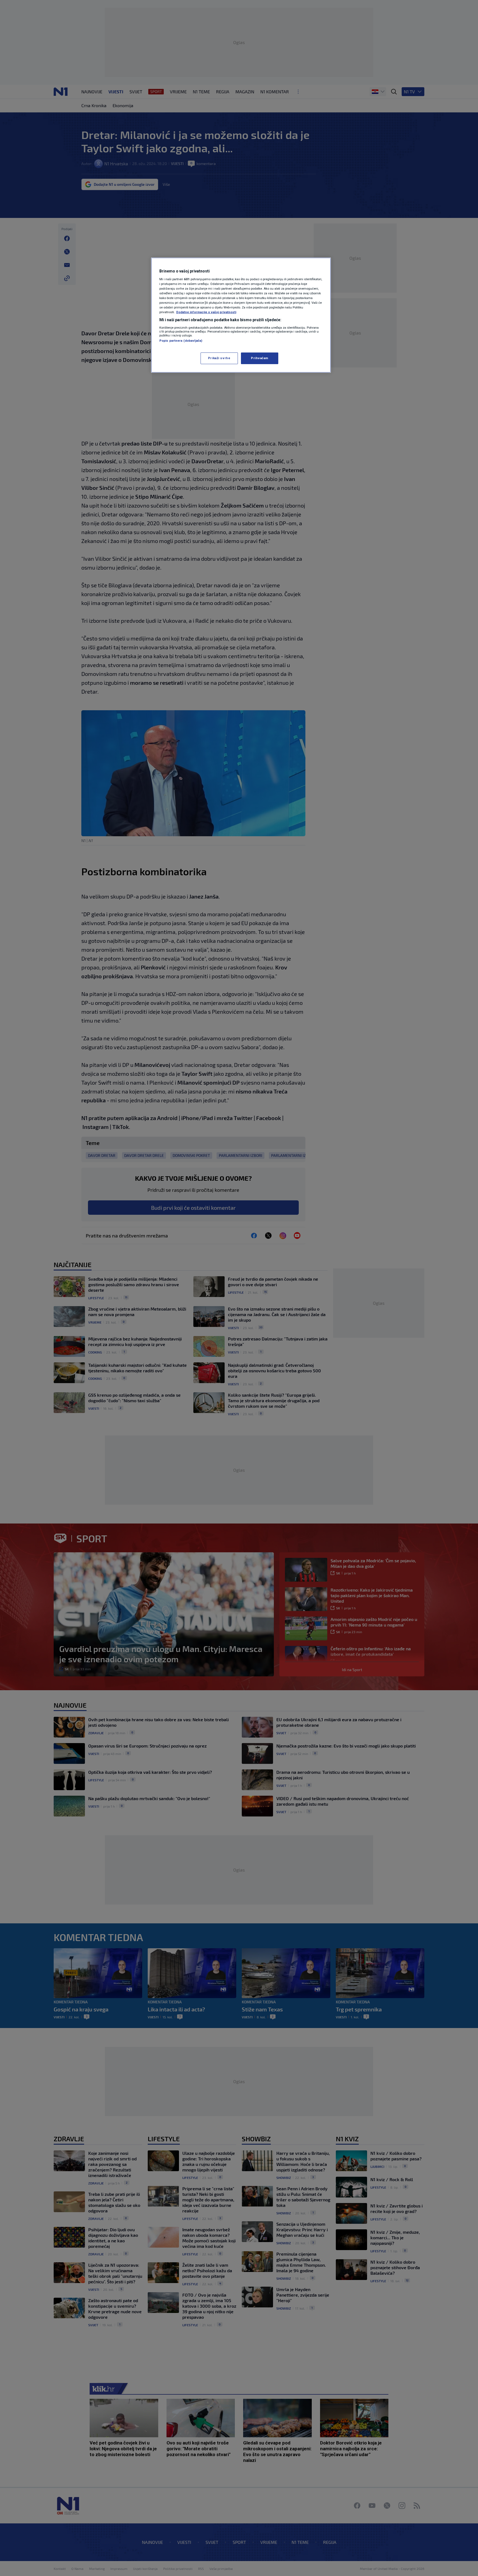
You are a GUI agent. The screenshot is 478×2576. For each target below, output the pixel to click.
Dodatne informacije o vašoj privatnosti (206, 312)
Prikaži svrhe (219, 358)
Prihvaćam (260, 358)
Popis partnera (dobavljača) (181, 341)
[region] (241, 315)
